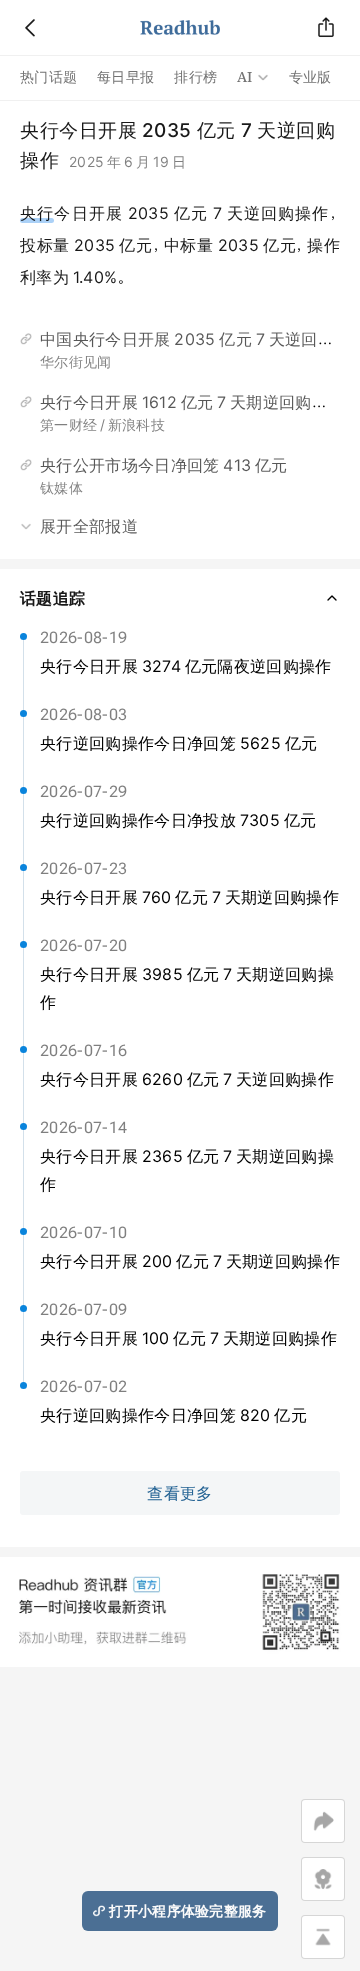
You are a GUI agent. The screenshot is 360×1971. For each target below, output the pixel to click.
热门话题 (48, 77)
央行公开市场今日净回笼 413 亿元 (164, 465)
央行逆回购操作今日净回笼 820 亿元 (173, 1415)
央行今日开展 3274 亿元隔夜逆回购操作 (186, 666)
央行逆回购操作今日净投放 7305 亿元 (178, 820)
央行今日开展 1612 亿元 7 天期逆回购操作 (192, 402)
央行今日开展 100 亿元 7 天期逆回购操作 (188, 1338)
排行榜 (195, 77)
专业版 (310, 77)
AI (245, 77)
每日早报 (125, 77)
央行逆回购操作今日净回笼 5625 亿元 (178, 743)
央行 (37, 213)
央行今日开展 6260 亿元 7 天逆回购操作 (187, 1079)
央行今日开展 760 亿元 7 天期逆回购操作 (189, 897)
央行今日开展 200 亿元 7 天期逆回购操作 (190, 1261)
